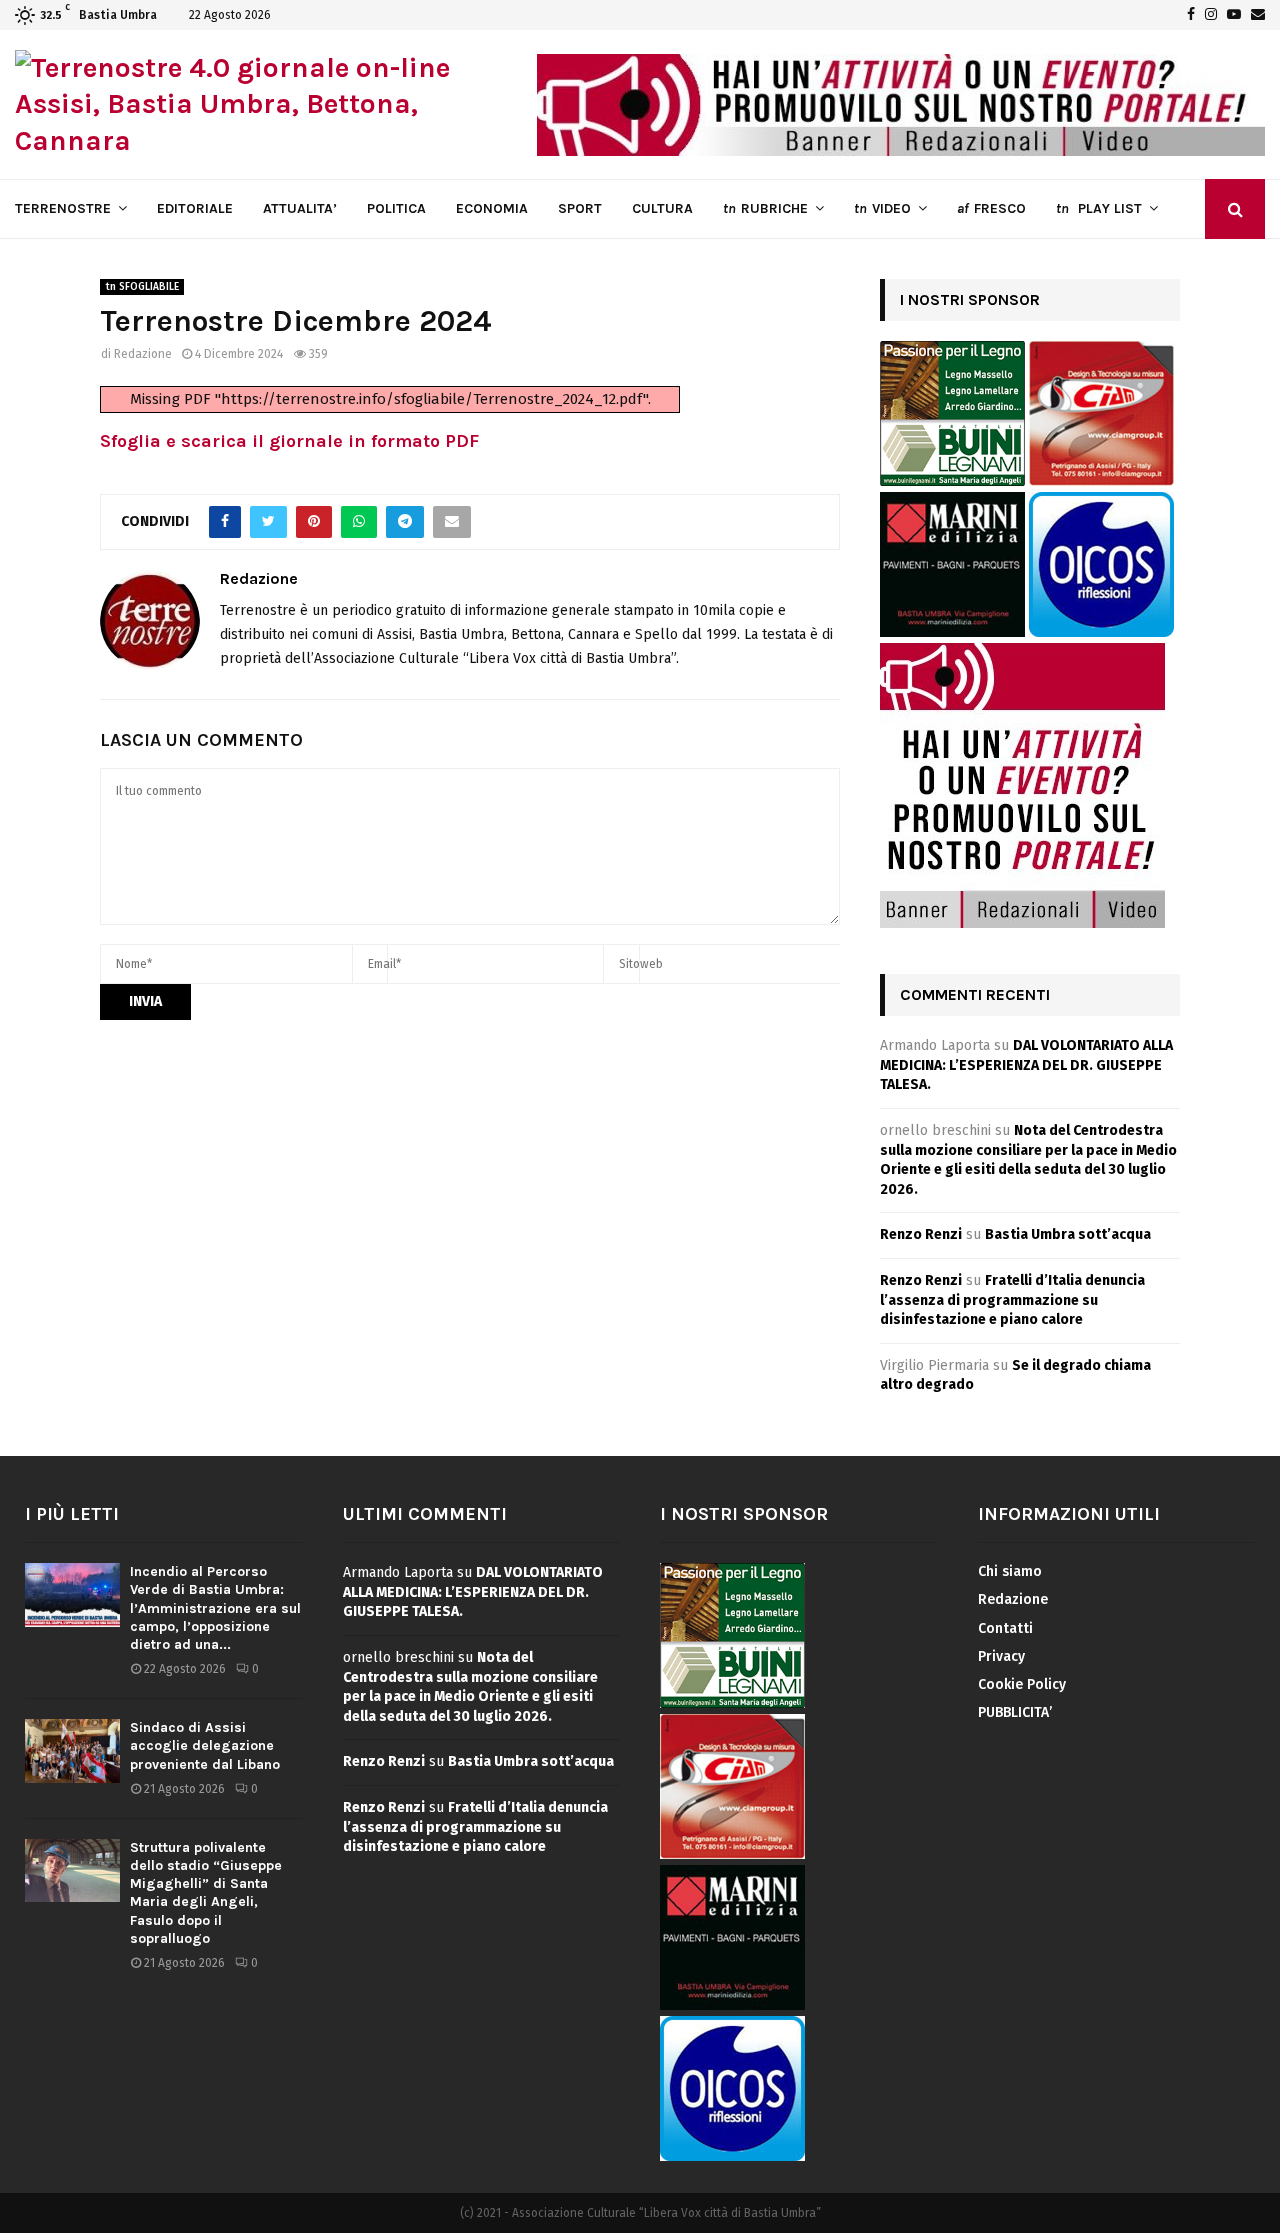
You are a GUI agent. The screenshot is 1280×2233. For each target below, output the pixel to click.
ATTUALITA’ (300, 208)
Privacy (1001, 1656)
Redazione (143, 354)
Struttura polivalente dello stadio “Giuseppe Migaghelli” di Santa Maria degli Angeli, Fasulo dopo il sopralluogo (206, 1893)
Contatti (1005, 1628)
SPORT (580, 208)
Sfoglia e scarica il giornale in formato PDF (289, 441)
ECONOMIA (492, 208)
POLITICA (396, 208)
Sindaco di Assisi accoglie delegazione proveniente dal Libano (205, 1745)
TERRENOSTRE (63, 208)
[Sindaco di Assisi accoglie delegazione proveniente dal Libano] (72, 1750)
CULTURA (662, 208)
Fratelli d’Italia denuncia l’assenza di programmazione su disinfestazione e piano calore (1012, 1300)
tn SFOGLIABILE (142, 287)
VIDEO (882, 208)
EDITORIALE (195, 208)
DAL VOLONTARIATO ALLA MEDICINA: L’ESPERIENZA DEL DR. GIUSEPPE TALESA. (1026, 1065)
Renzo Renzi (921, 1234)
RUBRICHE (765, 208)
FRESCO (991, 208)
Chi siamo (1010, 1571)
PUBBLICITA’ (1015, 1712)
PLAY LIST (1099, 208)
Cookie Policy (1022, 1684)
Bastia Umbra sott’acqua (1068, 1234)
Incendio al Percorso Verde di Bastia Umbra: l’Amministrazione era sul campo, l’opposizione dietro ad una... (215, 1608)
